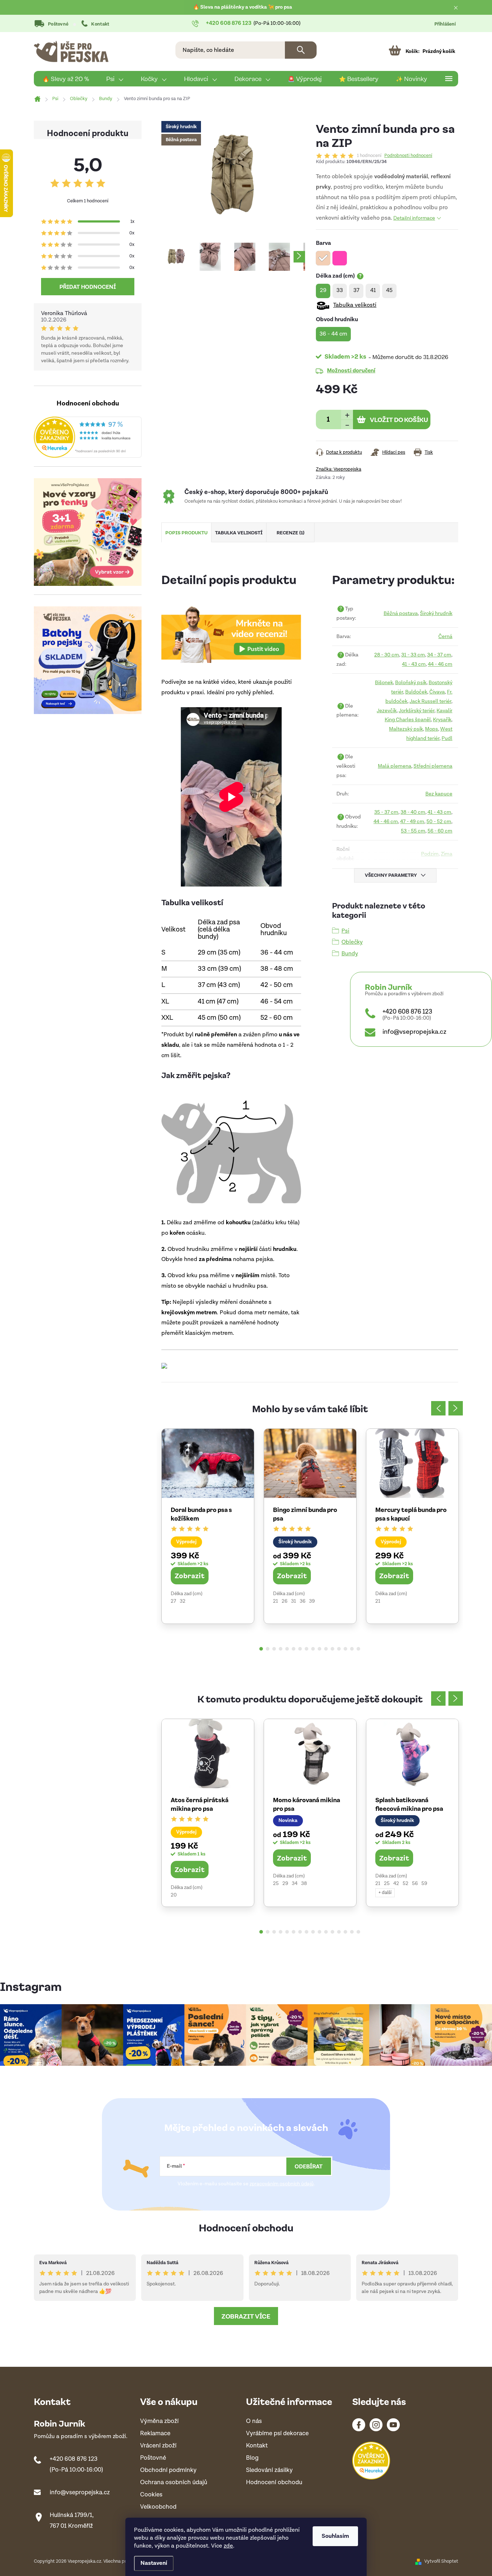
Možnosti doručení (351, 370)
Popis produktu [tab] (186, 532)
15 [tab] (352, 1649)
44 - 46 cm (440, 664)
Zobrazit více (246, 2316)
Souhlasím (335, 2536)
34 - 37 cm (439, 655)
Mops (431, 729)
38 (304, 1884)
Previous (438, 1408)
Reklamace (155, 2434)
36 (303, 1601)
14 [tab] (345, 1649)
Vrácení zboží (158, 2446)
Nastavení (154, 2563)
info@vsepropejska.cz (414, 1032)
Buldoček (416, 692)
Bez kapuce (439, 794)
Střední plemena (433, 766)
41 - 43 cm (414, 664)
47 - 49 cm (412, 822)
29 (285, 1884)
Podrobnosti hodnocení (408, 156)
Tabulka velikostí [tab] (239, 532)
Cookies (151, 2495)
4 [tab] (281, 1649)
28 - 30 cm (387, 655)
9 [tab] (313, 1649)
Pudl (447, 738)
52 (406, 1884)
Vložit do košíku (399, 419)
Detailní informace (414, 218)
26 (285, 1601)
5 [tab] (287, 1649)
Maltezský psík (406, 729)
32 (183, 1601)
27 (173, 1601)
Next (456, 1408)
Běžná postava (401, 613)
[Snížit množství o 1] (347, 424)
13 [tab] (339, 1649)
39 (312, 1601)
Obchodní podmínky (168, 2470)
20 (174, 1895)
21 (276, 1601)
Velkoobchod (158, 2507)
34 (295, 1884)
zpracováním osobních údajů (282, 2184)
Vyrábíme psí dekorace (277, 2434)
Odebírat (309, 2166)
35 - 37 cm (386, 812)
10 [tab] (319, 1649)
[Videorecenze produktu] (231, 634)
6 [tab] (294, 1649)
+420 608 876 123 (407, 1012)
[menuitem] (66, 79)
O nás (254, 2421)
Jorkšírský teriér (417, 711)
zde (228, 2546)
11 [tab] (326, 1649)
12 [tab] (332, 1649)
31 (294, 1601)
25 (276, 1884)
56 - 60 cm (440, 831)
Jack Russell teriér (430, 701)
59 (424, 1884)
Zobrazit (190, 1575)
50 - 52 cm (439, 822)
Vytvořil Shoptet (441, 2561)
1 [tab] (261, 1649)
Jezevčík (387, 711)
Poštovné (58, 24)
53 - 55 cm (413, 831)
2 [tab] (268, 1649)
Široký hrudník (436, 613)
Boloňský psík (411, 683)
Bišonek (384, 683)
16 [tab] (358, 1649)
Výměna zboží (159, 2421)
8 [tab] (307, 1649)
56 (415, 1884)
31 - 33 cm (413, 655)
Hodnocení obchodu (246, 2227)
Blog (252, 2458)
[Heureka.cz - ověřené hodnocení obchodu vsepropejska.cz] (88, 437)
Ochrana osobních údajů (174, 2483)
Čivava (437, 692)
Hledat (301, 50)
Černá (445, 636)
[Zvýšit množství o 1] (347, 415)
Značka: (339, 469)
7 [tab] (300, 1649)
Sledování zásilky (269, 2470)
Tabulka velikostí (355, 305)
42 (396, 1884)
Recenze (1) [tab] (290, 532)
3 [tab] (274, 1649)
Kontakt (100, 24)
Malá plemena (395, 766)
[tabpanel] (208, 1526)
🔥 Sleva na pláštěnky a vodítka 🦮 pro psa (243, 7)
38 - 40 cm (413, 812)
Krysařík (442, 720)
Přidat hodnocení (88, 287)
